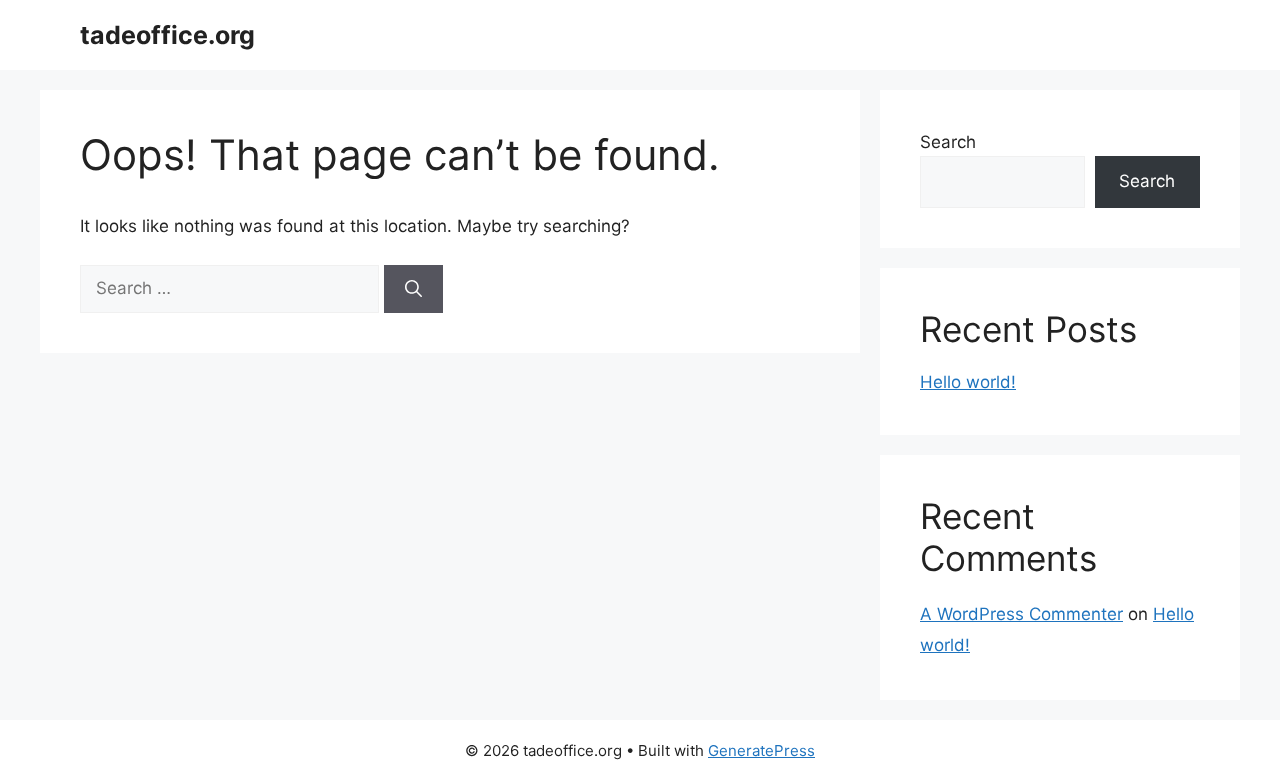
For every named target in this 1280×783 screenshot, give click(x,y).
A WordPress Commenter (1021, 614)
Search (948, 142)
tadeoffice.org (167, 35)
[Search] (413, 289)
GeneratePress (761, 750)
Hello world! (968, 382)
